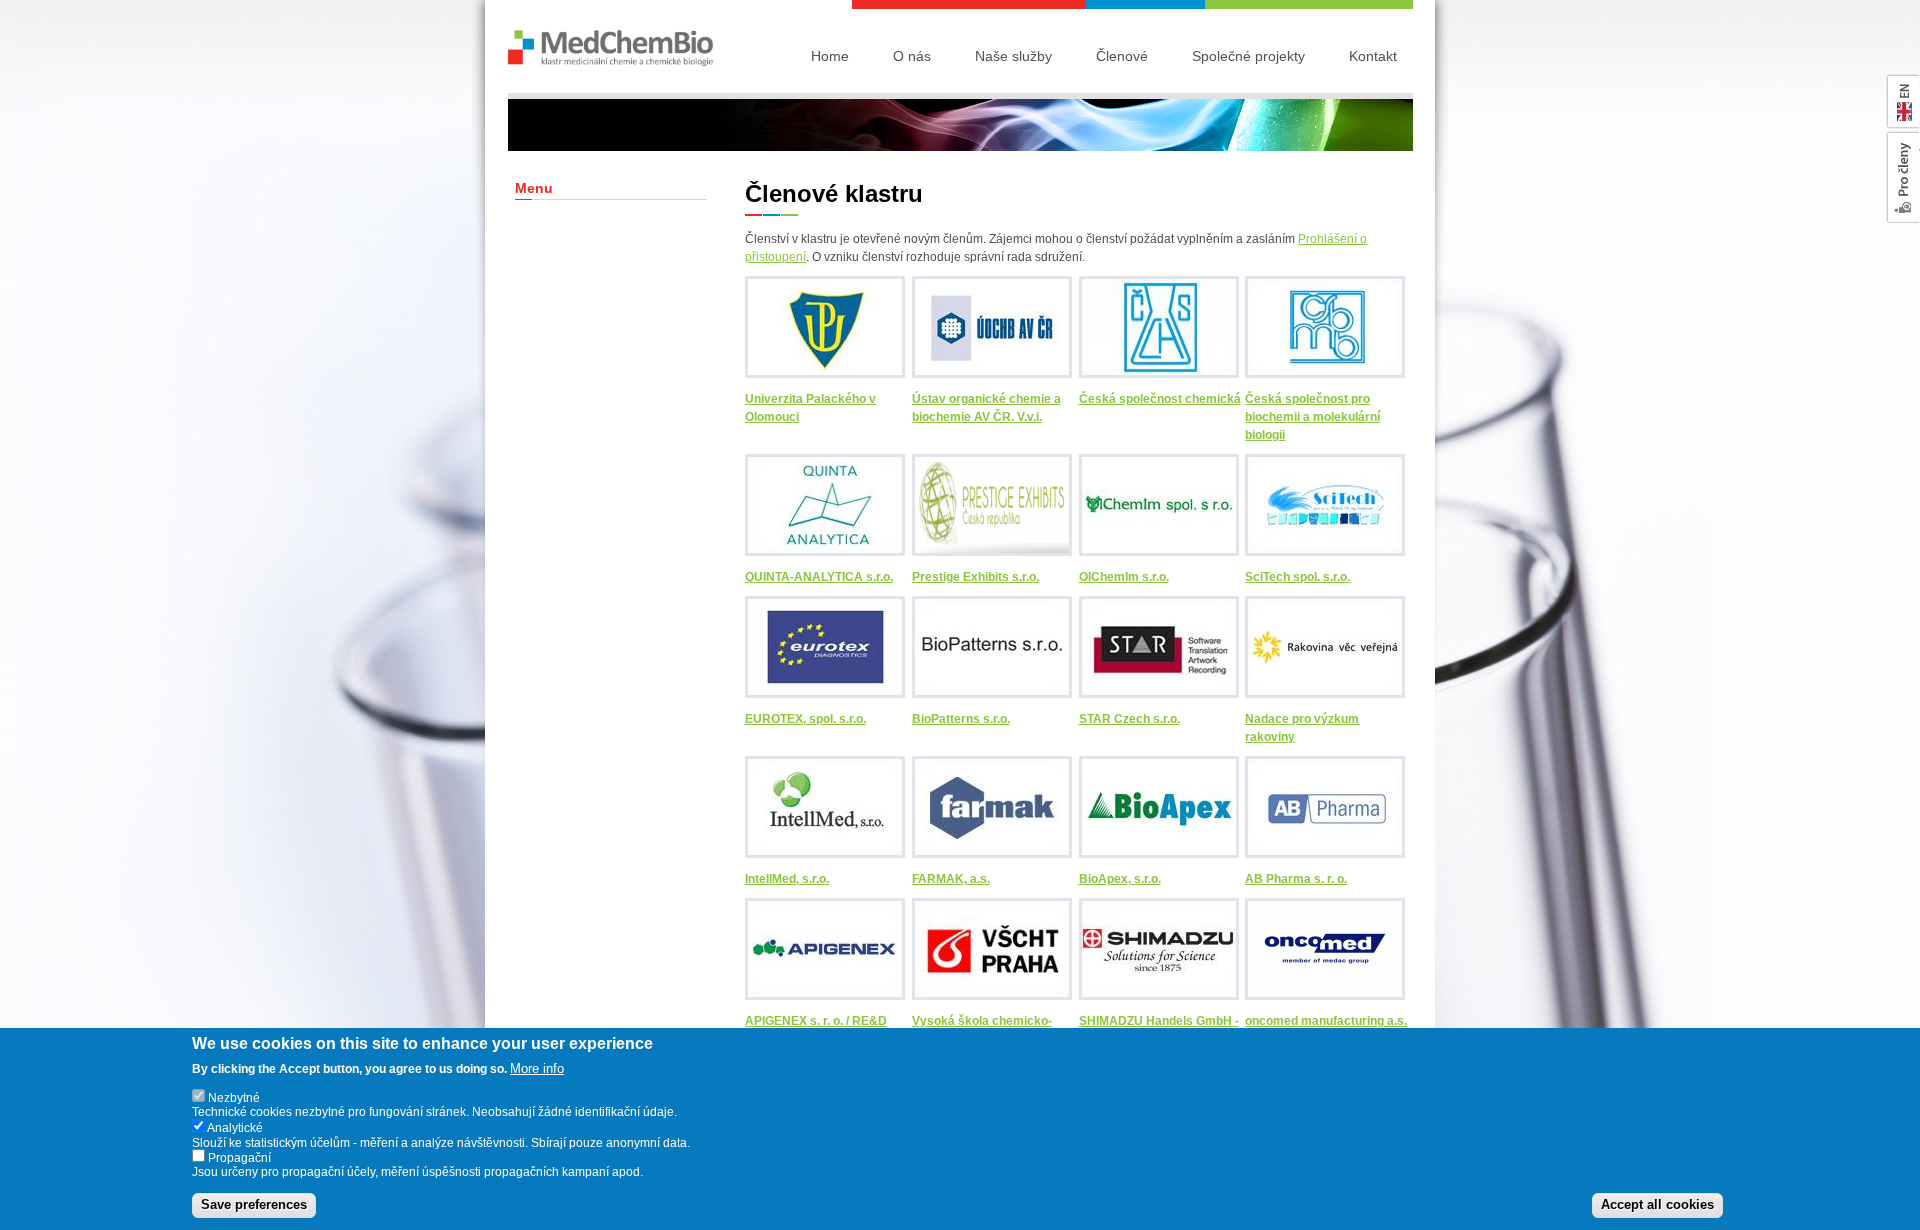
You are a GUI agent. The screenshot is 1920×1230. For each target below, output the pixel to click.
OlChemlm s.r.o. (1124, 577)
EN (1899, 81)
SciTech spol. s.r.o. (1297, 577)
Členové (1122, 56)
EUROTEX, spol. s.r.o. (805, 719)
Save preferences (254, 1205)
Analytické (235, 1129)
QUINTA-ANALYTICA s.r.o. (819, 577)
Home (830, 56)
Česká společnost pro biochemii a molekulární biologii (1312, 417)
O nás (912, 56)
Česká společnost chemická (1160, 399)
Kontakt (1373, 56)
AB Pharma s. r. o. (1296, 879)
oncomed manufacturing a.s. (1326, 1021)
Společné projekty (1248, 56)
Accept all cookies (1657, 1205)
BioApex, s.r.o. (1120, 879)
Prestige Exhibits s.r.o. (975, 577)
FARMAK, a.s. (951, 879)
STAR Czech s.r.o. (1129, 719)
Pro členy (1905, 145)
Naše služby (1013, 56)
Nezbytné (234, 1099)
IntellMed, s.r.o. (787, 879)
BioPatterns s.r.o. (961, 719)
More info (537, 1068)
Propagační (239, 1159)
